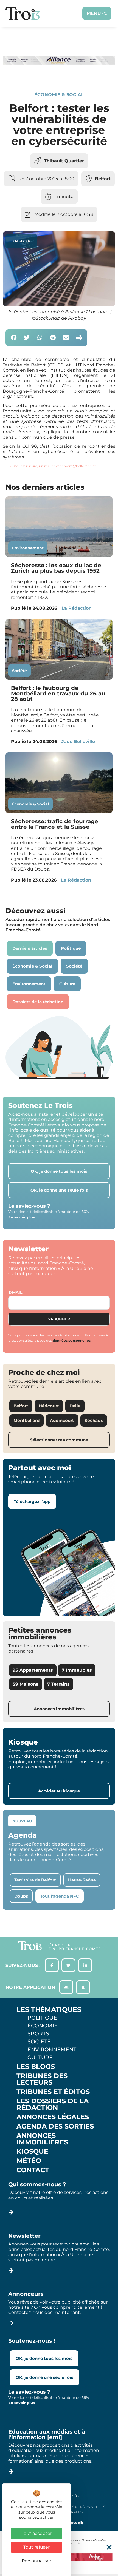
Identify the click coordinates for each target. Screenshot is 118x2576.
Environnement (28, 548)
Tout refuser (36, 2547)
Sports (38, 2033)
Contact (33, 2170)
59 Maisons (26, 1684)
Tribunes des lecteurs (42, 2079)
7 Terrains (58, 1684)
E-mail (15, 1292)
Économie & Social (59, 95)
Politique (42, 2018)
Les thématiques (49, 2010)
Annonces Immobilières (42, 2139)
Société (19, 671)
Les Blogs (36, 2067)
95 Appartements (33, 1670)
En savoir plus (22, 1217)
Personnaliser (36, 2561)
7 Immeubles (77, 1670)
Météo (29, 2161)
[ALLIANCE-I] (59, 73)
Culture (40, 2057)
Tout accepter (37, 2533)
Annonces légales (53, 2117)
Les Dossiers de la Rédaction (53, 2104)
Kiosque (32, 2152)
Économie (43, 2026)
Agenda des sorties (55, 2126)
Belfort (103, 179)
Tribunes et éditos (53, 2092)
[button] (14, 338)
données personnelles (72, 1340)
